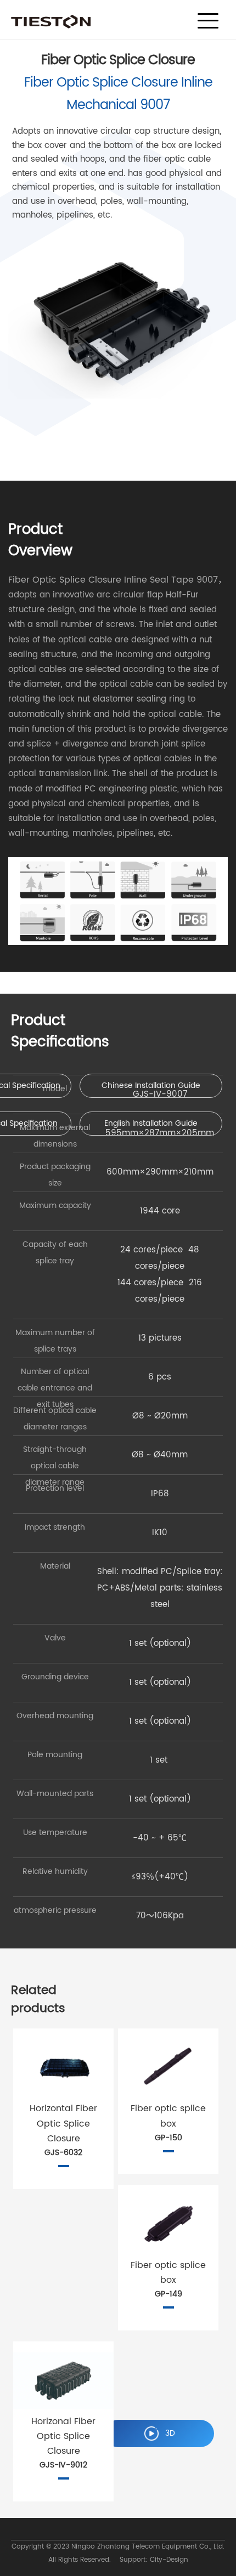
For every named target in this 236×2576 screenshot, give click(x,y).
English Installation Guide (151, 1123)
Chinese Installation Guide (151, 1085)
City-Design (169, 2560)
